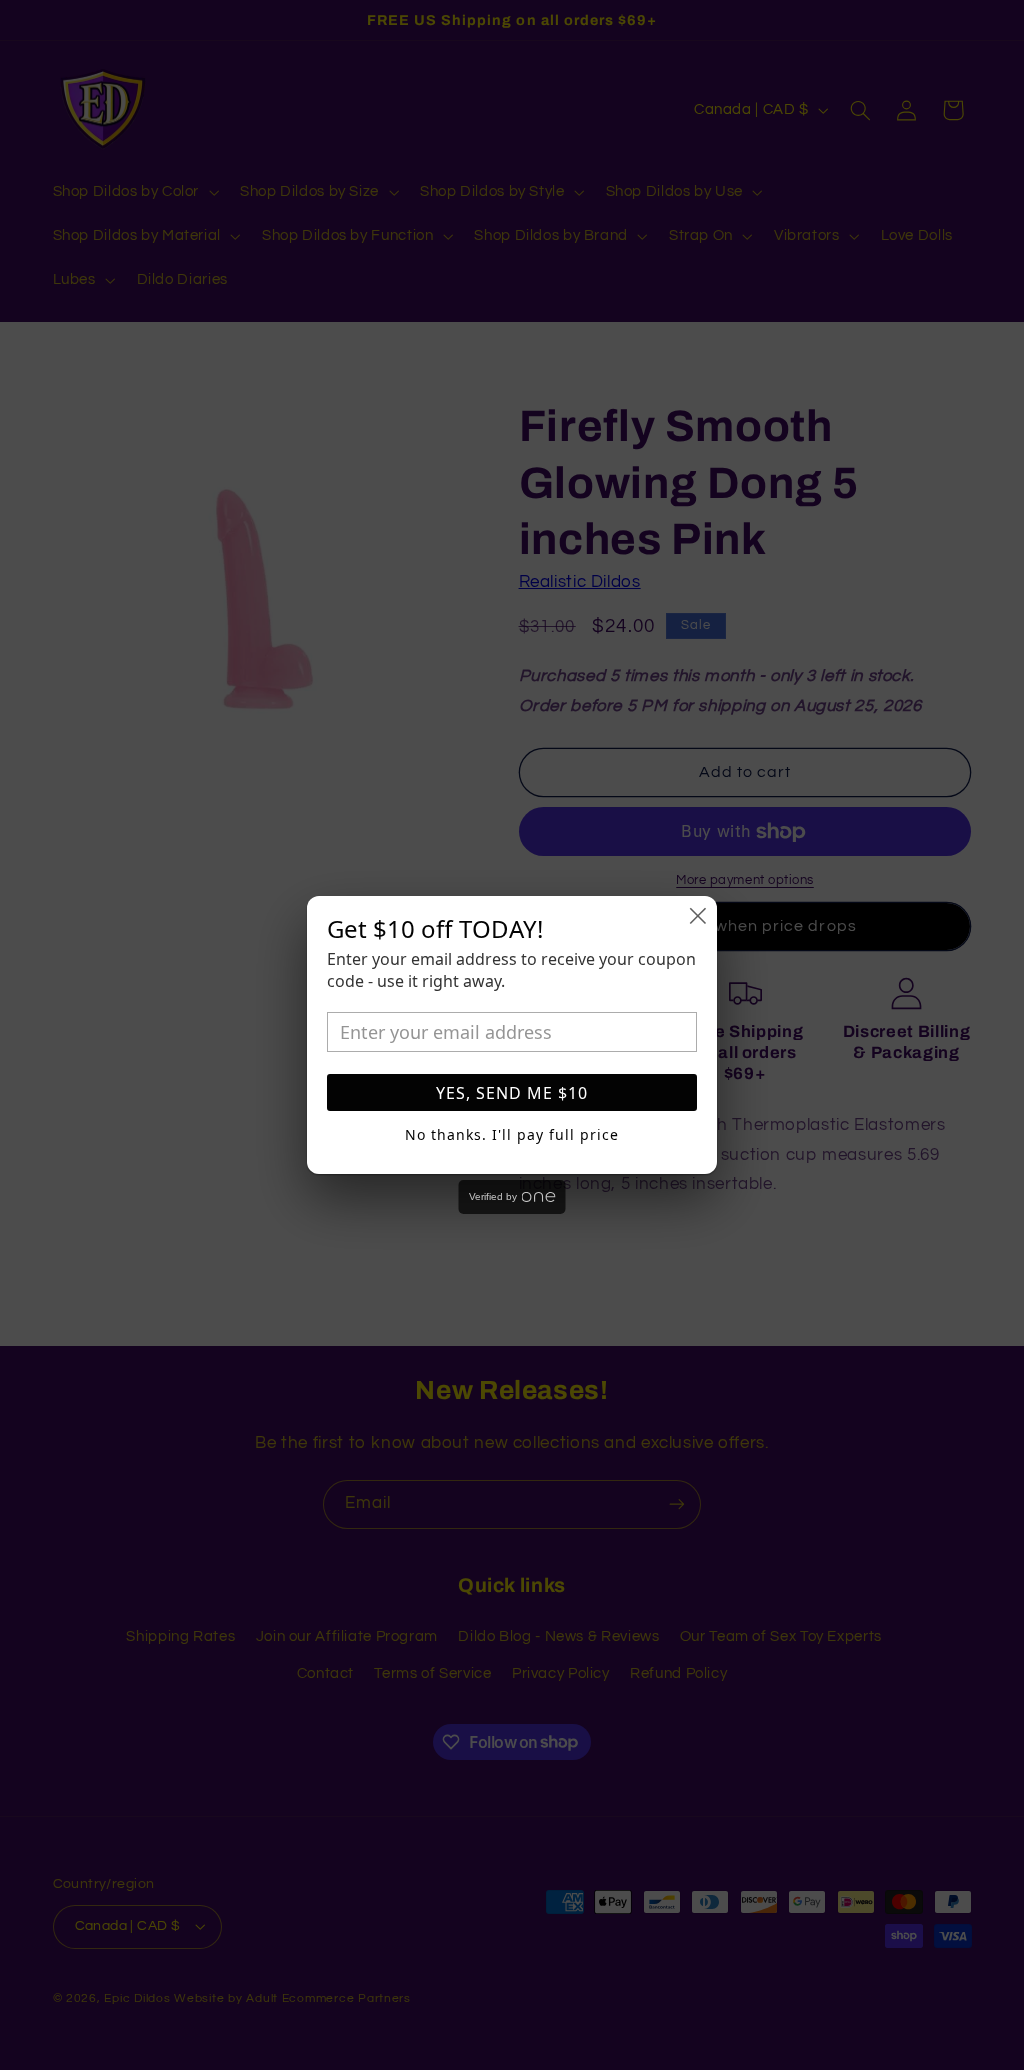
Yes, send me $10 (512, 1093)
